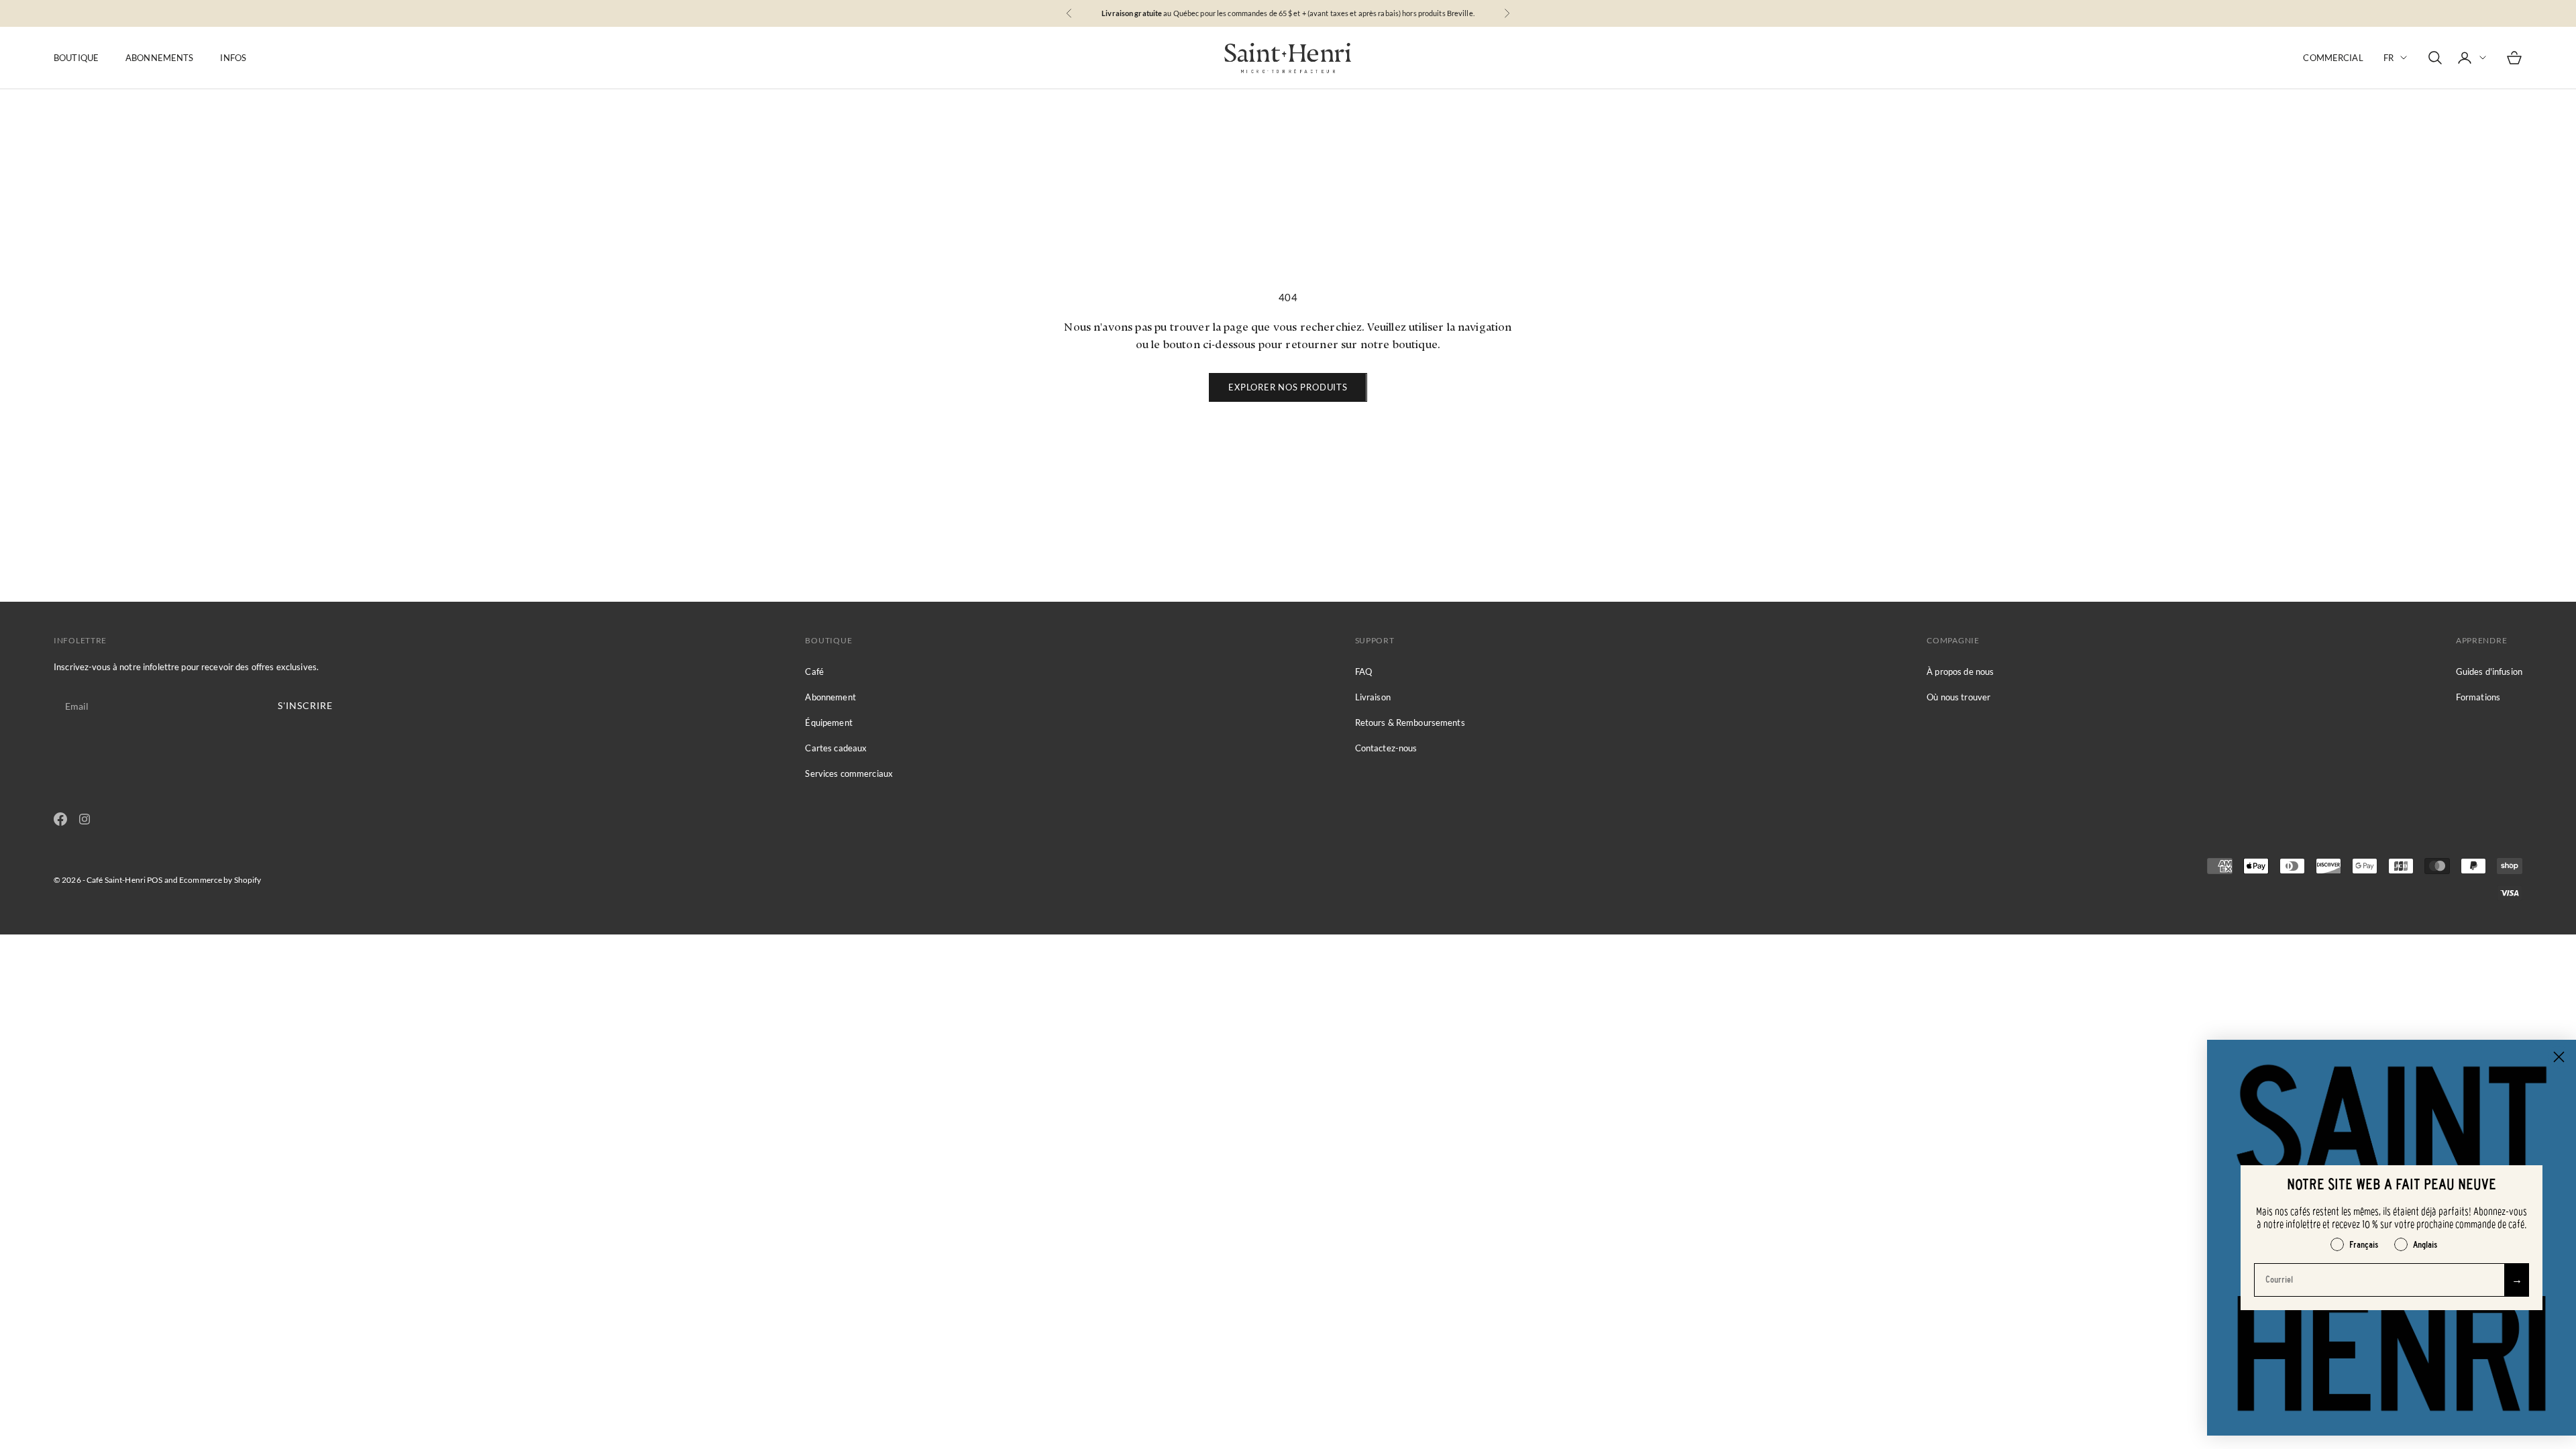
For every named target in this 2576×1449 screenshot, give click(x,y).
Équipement (828, 722)
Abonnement (830, 697)
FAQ (1363, 672)
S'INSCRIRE (305, 705)
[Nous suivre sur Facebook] (60, 819)
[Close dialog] (2559, 1057)
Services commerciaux (849, 773)
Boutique (76, 58)
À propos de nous (1960, 672)
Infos (233, 58)
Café (814, 672)
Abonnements (159, 58)
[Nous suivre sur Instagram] (85, 819)
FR (2389, 58)
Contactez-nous (1386, 748)
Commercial (2333, 58)
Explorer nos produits (1288, 387)
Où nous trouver (1958, 697)
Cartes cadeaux (836, 748)
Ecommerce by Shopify (220, 880)
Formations (2478, 697)
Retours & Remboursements (1410, 722)
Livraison (1373, 697)
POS (155, 880)
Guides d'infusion (2489, 672)
